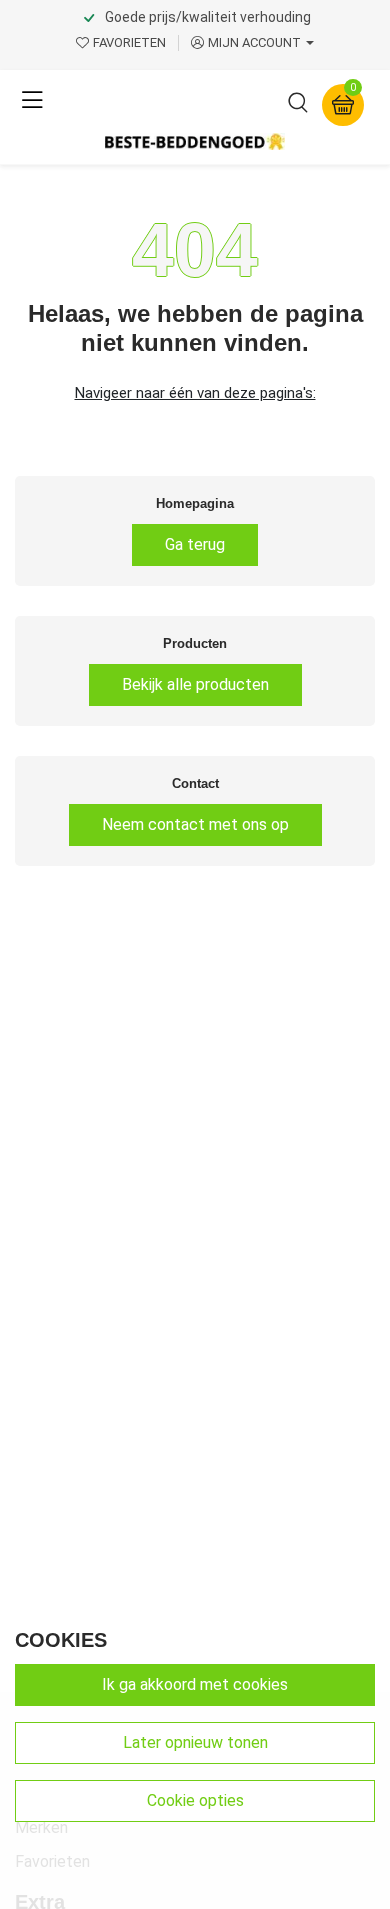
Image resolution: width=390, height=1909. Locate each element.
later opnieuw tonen (195, 1742)
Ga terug (195, 544)
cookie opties (195, 1800)
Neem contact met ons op (195, 824)
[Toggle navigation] (32, 101)
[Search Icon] (298, 107)
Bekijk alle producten (195, 684)
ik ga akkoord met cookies (195, 1684)
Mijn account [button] (254, 42)
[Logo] (195, 141)
